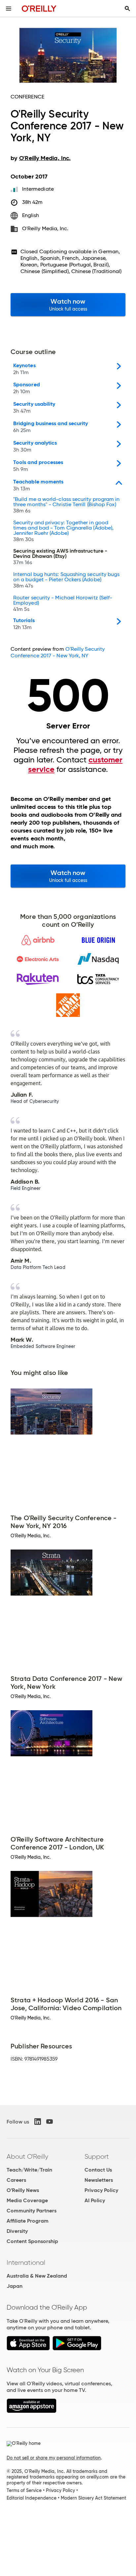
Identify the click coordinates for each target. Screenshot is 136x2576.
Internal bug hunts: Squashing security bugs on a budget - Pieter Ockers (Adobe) (66, 580)
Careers (16, 2180)
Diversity (17, 2231)
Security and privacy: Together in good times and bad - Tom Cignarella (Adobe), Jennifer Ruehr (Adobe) (63, 531)
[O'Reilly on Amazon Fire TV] (32, 2411)
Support (97, 2156)
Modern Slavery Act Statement (93, 2498)
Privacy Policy (101, 2190)
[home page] (39, 8)
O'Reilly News (23, 2190)
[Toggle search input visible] (127, 9)
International (26, 2262)
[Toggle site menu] (9, 9)
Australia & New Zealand (37, 2276)
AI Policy (95, 2200)
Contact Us (98, 2170)
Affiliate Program (28, 2221)
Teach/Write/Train (29, 2170)
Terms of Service (24, 2490)
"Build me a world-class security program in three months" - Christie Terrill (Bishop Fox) (66, 505)
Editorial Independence (32, 2498)
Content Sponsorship (32, 2241)
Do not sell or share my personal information (54, 2458)
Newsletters (99, 2180)
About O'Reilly (27, 2156)
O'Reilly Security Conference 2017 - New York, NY (58, 652)
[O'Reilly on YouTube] (50, 2122)
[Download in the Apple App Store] (28, 2349)
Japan (15, 2286)
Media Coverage (27, 2200)
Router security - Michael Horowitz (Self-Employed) (63, 604)
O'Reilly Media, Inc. (45, 228)
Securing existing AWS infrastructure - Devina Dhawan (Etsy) (60, 557)
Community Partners (32, 2211)
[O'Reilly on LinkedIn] (38, 2122)
